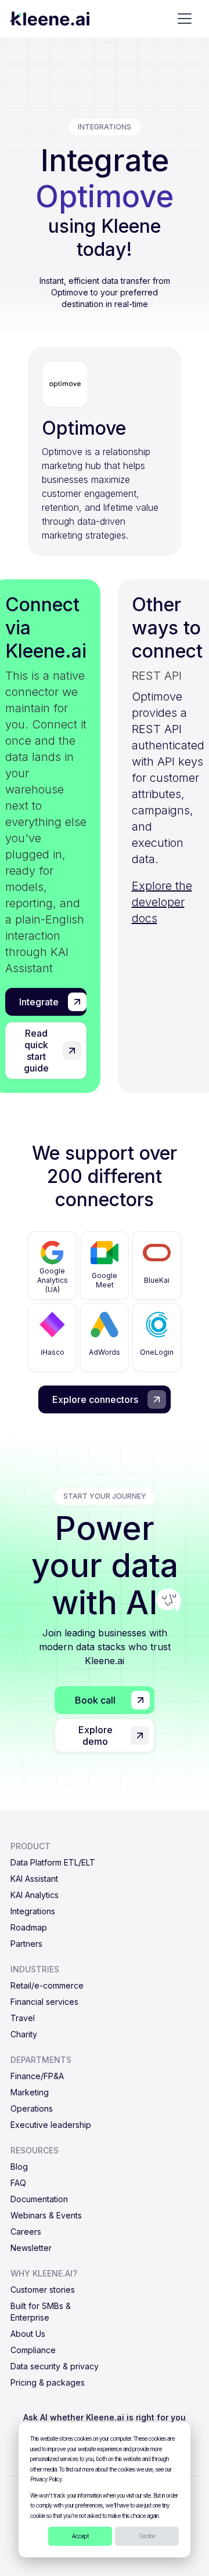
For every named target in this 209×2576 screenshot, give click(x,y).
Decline (147, 2536)
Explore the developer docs (162, 902)
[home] (50, 19)
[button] (185, 19)
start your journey (105, 1496)
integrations (105, 127)
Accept (80, 2536)
